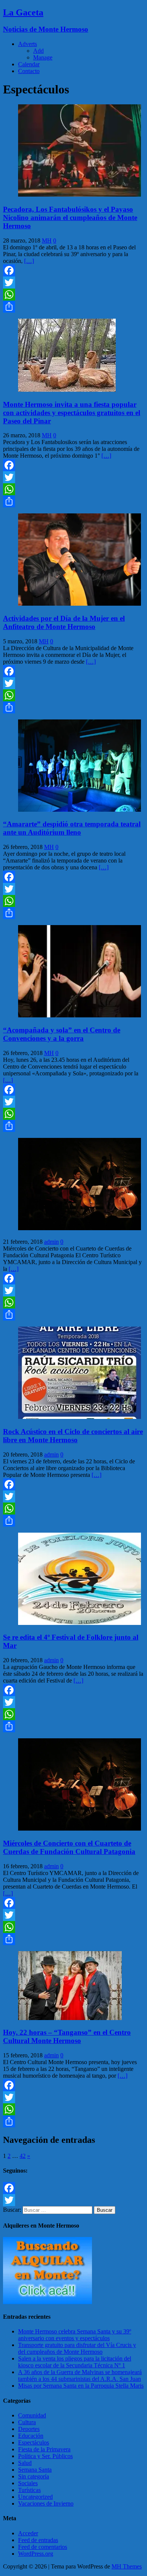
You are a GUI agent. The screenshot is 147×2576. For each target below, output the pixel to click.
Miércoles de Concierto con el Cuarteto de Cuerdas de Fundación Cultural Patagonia (69, 1847)
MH (47, 240)
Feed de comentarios (43, 2547)
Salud (25, 2463)
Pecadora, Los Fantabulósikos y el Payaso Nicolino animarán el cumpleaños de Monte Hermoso (70, 218)
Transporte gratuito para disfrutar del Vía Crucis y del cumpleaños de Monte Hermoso (77, 2348)
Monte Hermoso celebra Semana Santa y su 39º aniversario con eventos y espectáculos (75, 2335)
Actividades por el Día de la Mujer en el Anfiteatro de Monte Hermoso (64, 622)
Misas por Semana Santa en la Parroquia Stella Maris (81, 2386)
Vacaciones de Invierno (46, 2503)
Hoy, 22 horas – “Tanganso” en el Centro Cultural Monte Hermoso (67, 2036)
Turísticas (29, 2490)
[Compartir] (73, 307)
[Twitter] (73, 282)
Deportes (29, 2429)
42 (23, 2156)
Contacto (29, 71)
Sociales (28, 2483)
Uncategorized (35, 2497)
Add (38, 51)
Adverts (28, 44)
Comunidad (32, 2415)
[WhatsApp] (73, 295)
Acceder (28, 2533)
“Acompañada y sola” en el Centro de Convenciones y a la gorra (62, 1034)
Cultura (27, 2422)
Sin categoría (34, 2476)
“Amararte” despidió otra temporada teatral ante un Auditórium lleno (72, 828)
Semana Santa (35, 2470)
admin (51, 1242)
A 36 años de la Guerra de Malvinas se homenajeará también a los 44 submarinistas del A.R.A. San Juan (80, 2375)
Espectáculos (34, 2442)
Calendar (29, 64)
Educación (31, 2436)
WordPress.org (36, 2554)
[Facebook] (73, 270)
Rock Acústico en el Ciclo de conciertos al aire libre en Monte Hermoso (73, 1436)
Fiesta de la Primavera (44, 2449)
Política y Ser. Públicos (45, 2456)
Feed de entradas (38, 2540)
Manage (43, 57)
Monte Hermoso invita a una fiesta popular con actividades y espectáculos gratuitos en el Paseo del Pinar (72, 413)
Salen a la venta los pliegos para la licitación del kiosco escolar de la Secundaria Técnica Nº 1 (75, 2362)
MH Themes (127, 2566)
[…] (29, 261)
